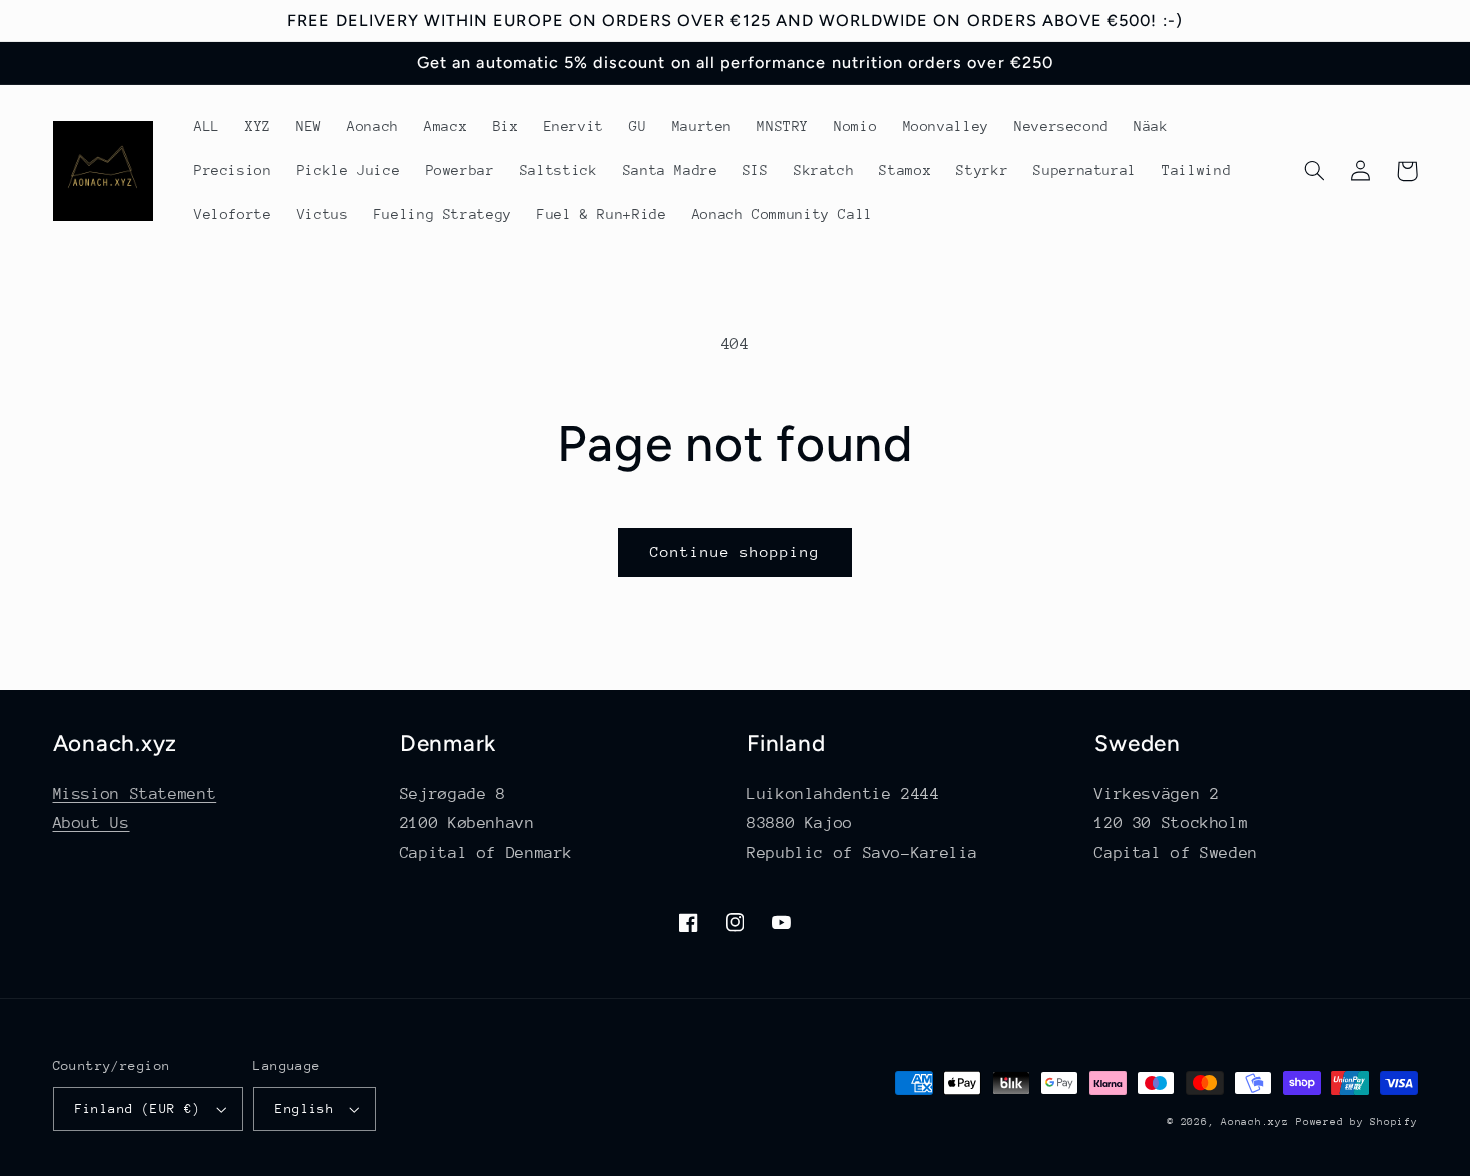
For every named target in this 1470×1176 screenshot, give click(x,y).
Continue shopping (735, 551)
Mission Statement (135, 794)
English (304, 1108)
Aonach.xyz (1254, 1122)
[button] (1315, 171)
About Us (91, 823)
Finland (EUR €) (138, 1108)
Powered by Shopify (1356, 1122)
